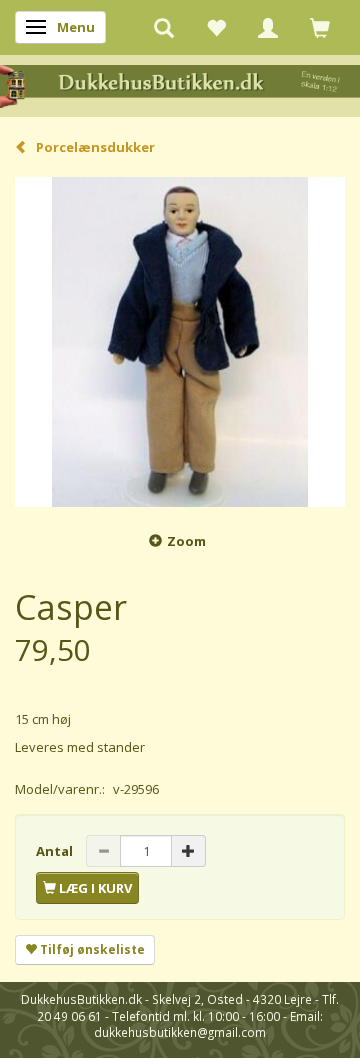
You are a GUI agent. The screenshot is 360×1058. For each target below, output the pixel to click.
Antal (56, 851)
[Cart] (320, 27)
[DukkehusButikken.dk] (180, 84)
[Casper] (180, 342)
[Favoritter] (216, 27)
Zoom (186, 541)
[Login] (268, 27)
